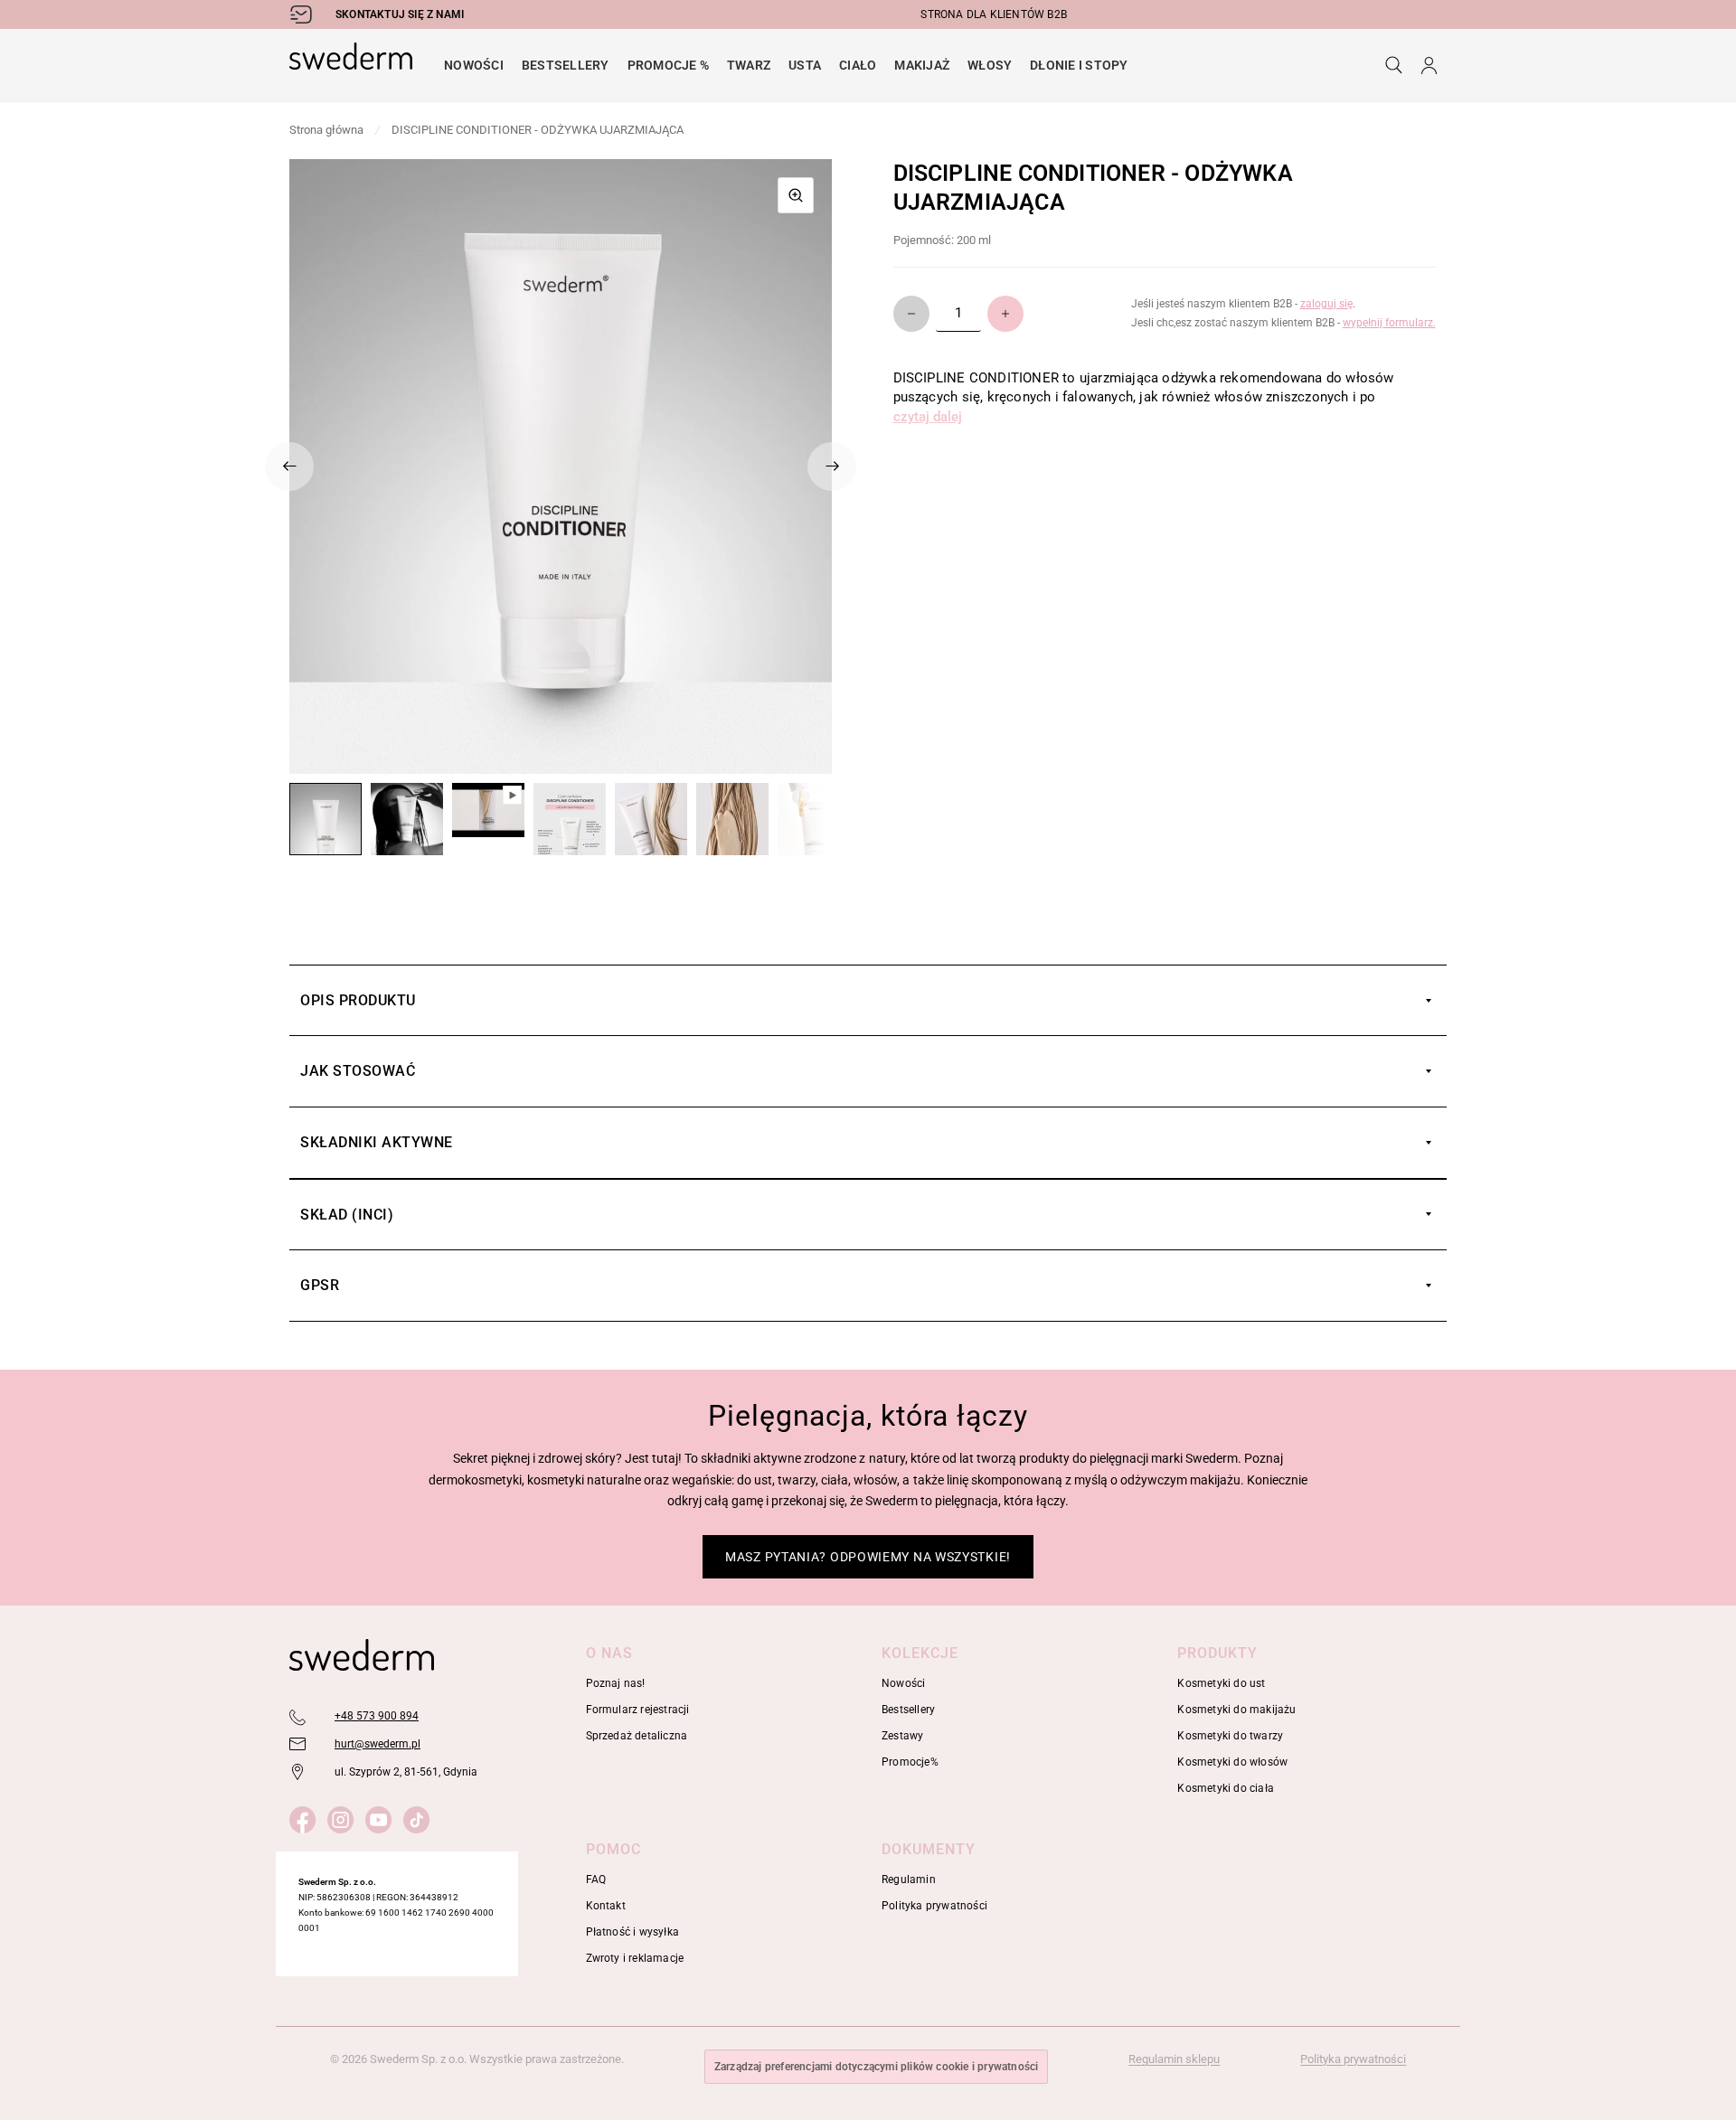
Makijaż (922, 65)
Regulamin (909, 1880)
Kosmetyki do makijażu (1236, 1710)
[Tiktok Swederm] (420, 1817)
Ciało (858, 65)
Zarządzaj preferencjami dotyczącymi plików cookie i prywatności (877, 2067)
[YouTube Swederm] (382, 1817)
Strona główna (326, 130)
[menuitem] (474, 65)
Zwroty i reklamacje (635, 1958)
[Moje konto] (1429, 65)
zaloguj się (1326, 304)
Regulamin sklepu (1174, 2059)
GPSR (320, 1285)
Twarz (749, 65)
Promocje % (668, 65)
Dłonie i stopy (1079, 65)
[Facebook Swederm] (306, 1817)
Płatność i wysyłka (633, 1932)
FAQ (596, 1880)
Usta (805, 65)
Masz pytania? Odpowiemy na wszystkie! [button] (868, 1557)
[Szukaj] (1394, 65)
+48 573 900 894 (377, 1716)
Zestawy (902, 1736)
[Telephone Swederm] (298, 1717)
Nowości (474, 65)
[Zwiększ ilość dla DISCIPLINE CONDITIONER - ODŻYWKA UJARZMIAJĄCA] (1005, 314)
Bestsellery (566, 65)
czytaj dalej (928, 417)
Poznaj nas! (616, 1683)
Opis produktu (358, 1000)
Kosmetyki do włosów (1232, 1762)
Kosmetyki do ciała (1226, 1788)
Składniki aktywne (377, 1142)
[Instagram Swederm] (344, 1817)
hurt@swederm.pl (377, 1744)
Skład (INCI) (347, 1215)
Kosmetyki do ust (1221, 1683)
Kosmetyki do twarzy (1230, 1736)
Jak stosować (358, 1071)
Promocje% (910, 1762)
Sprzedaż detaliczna (637, 1736)
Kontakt (606, 1906)
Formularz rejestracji (638, 1710)
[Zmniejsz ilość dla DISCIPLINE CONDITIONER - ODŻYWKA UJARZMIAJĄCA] (911, 314)
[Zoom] (796, 195)
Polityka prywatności (934, 1906)
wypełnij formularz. (1389, 323)
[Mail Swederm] (298, 1745)
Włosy (990, 65)
